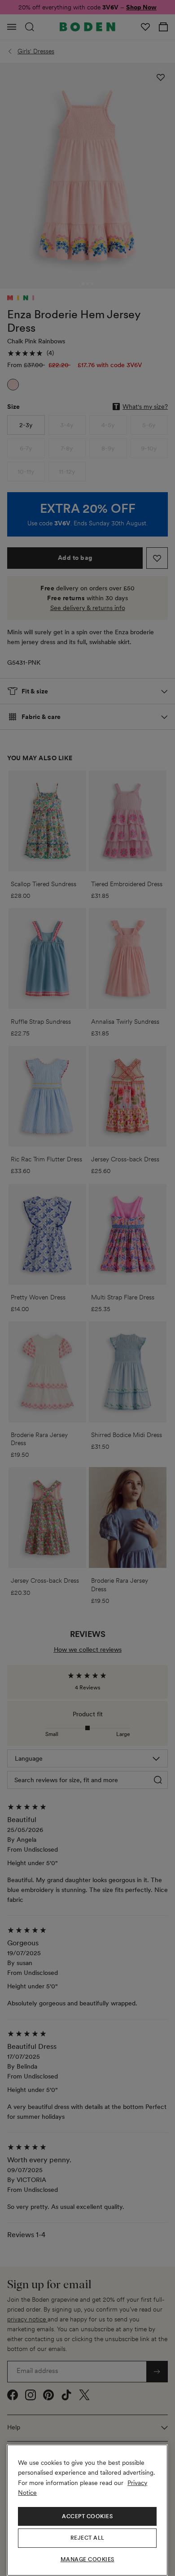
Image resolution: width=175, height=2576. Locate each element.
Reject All (87, 2538)
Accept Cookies (87, 2516)
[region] (87, 2510)
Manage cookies (87, 2559)
